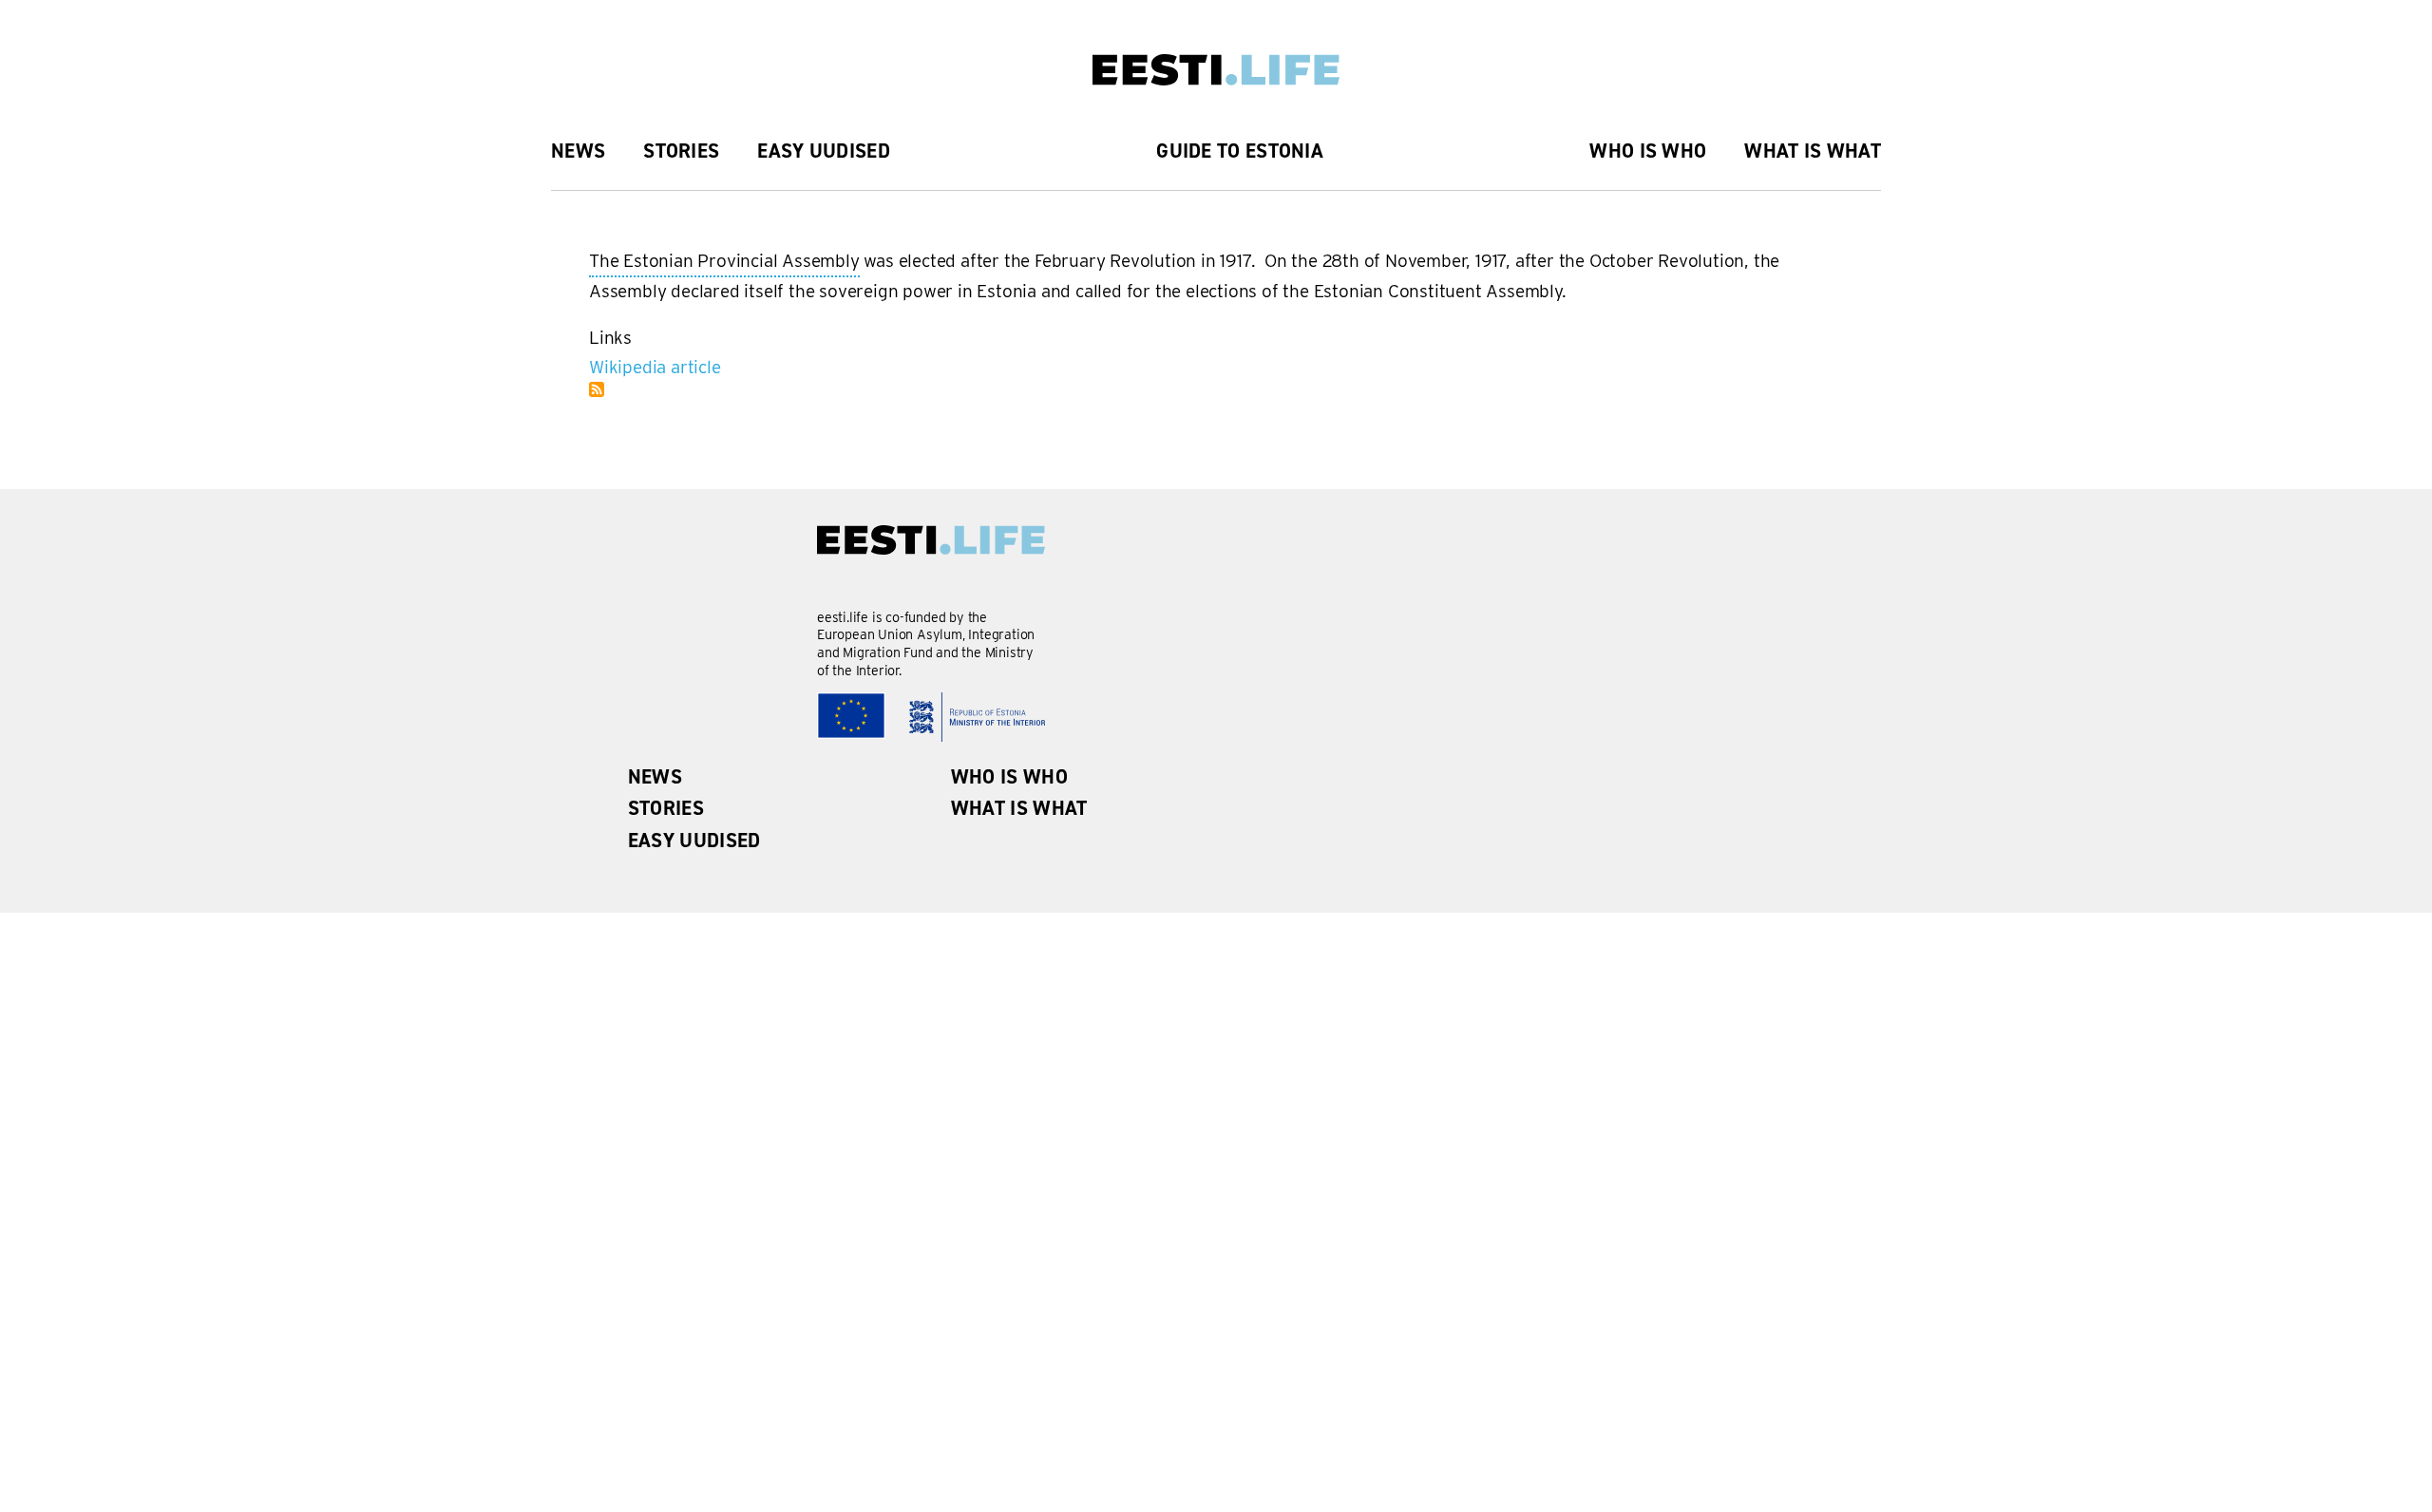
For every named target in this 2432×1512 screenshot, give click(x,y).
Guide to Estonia (1240, 151)
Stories (681, 151)
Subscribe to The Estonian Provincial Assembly (597, 389)
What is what (1813, 151)
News (578, 151)
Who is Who (1648, 151)
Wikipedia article (655, 367)
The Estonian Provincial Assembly (724, 264)
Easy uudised (824, 151)
